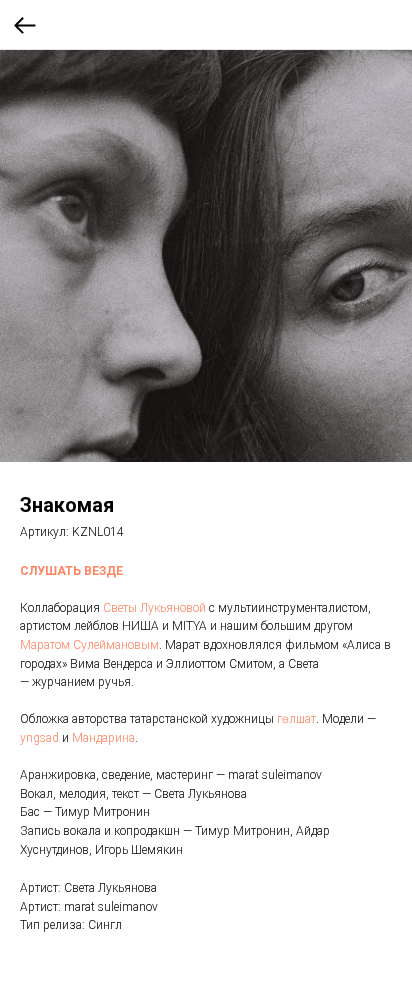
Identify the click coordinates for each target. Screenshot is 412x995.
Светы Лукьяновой (154, 608)
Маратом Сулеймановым (89, 645)
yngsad (39, 738)
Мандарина (103, 738)
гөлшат (296, 719)
